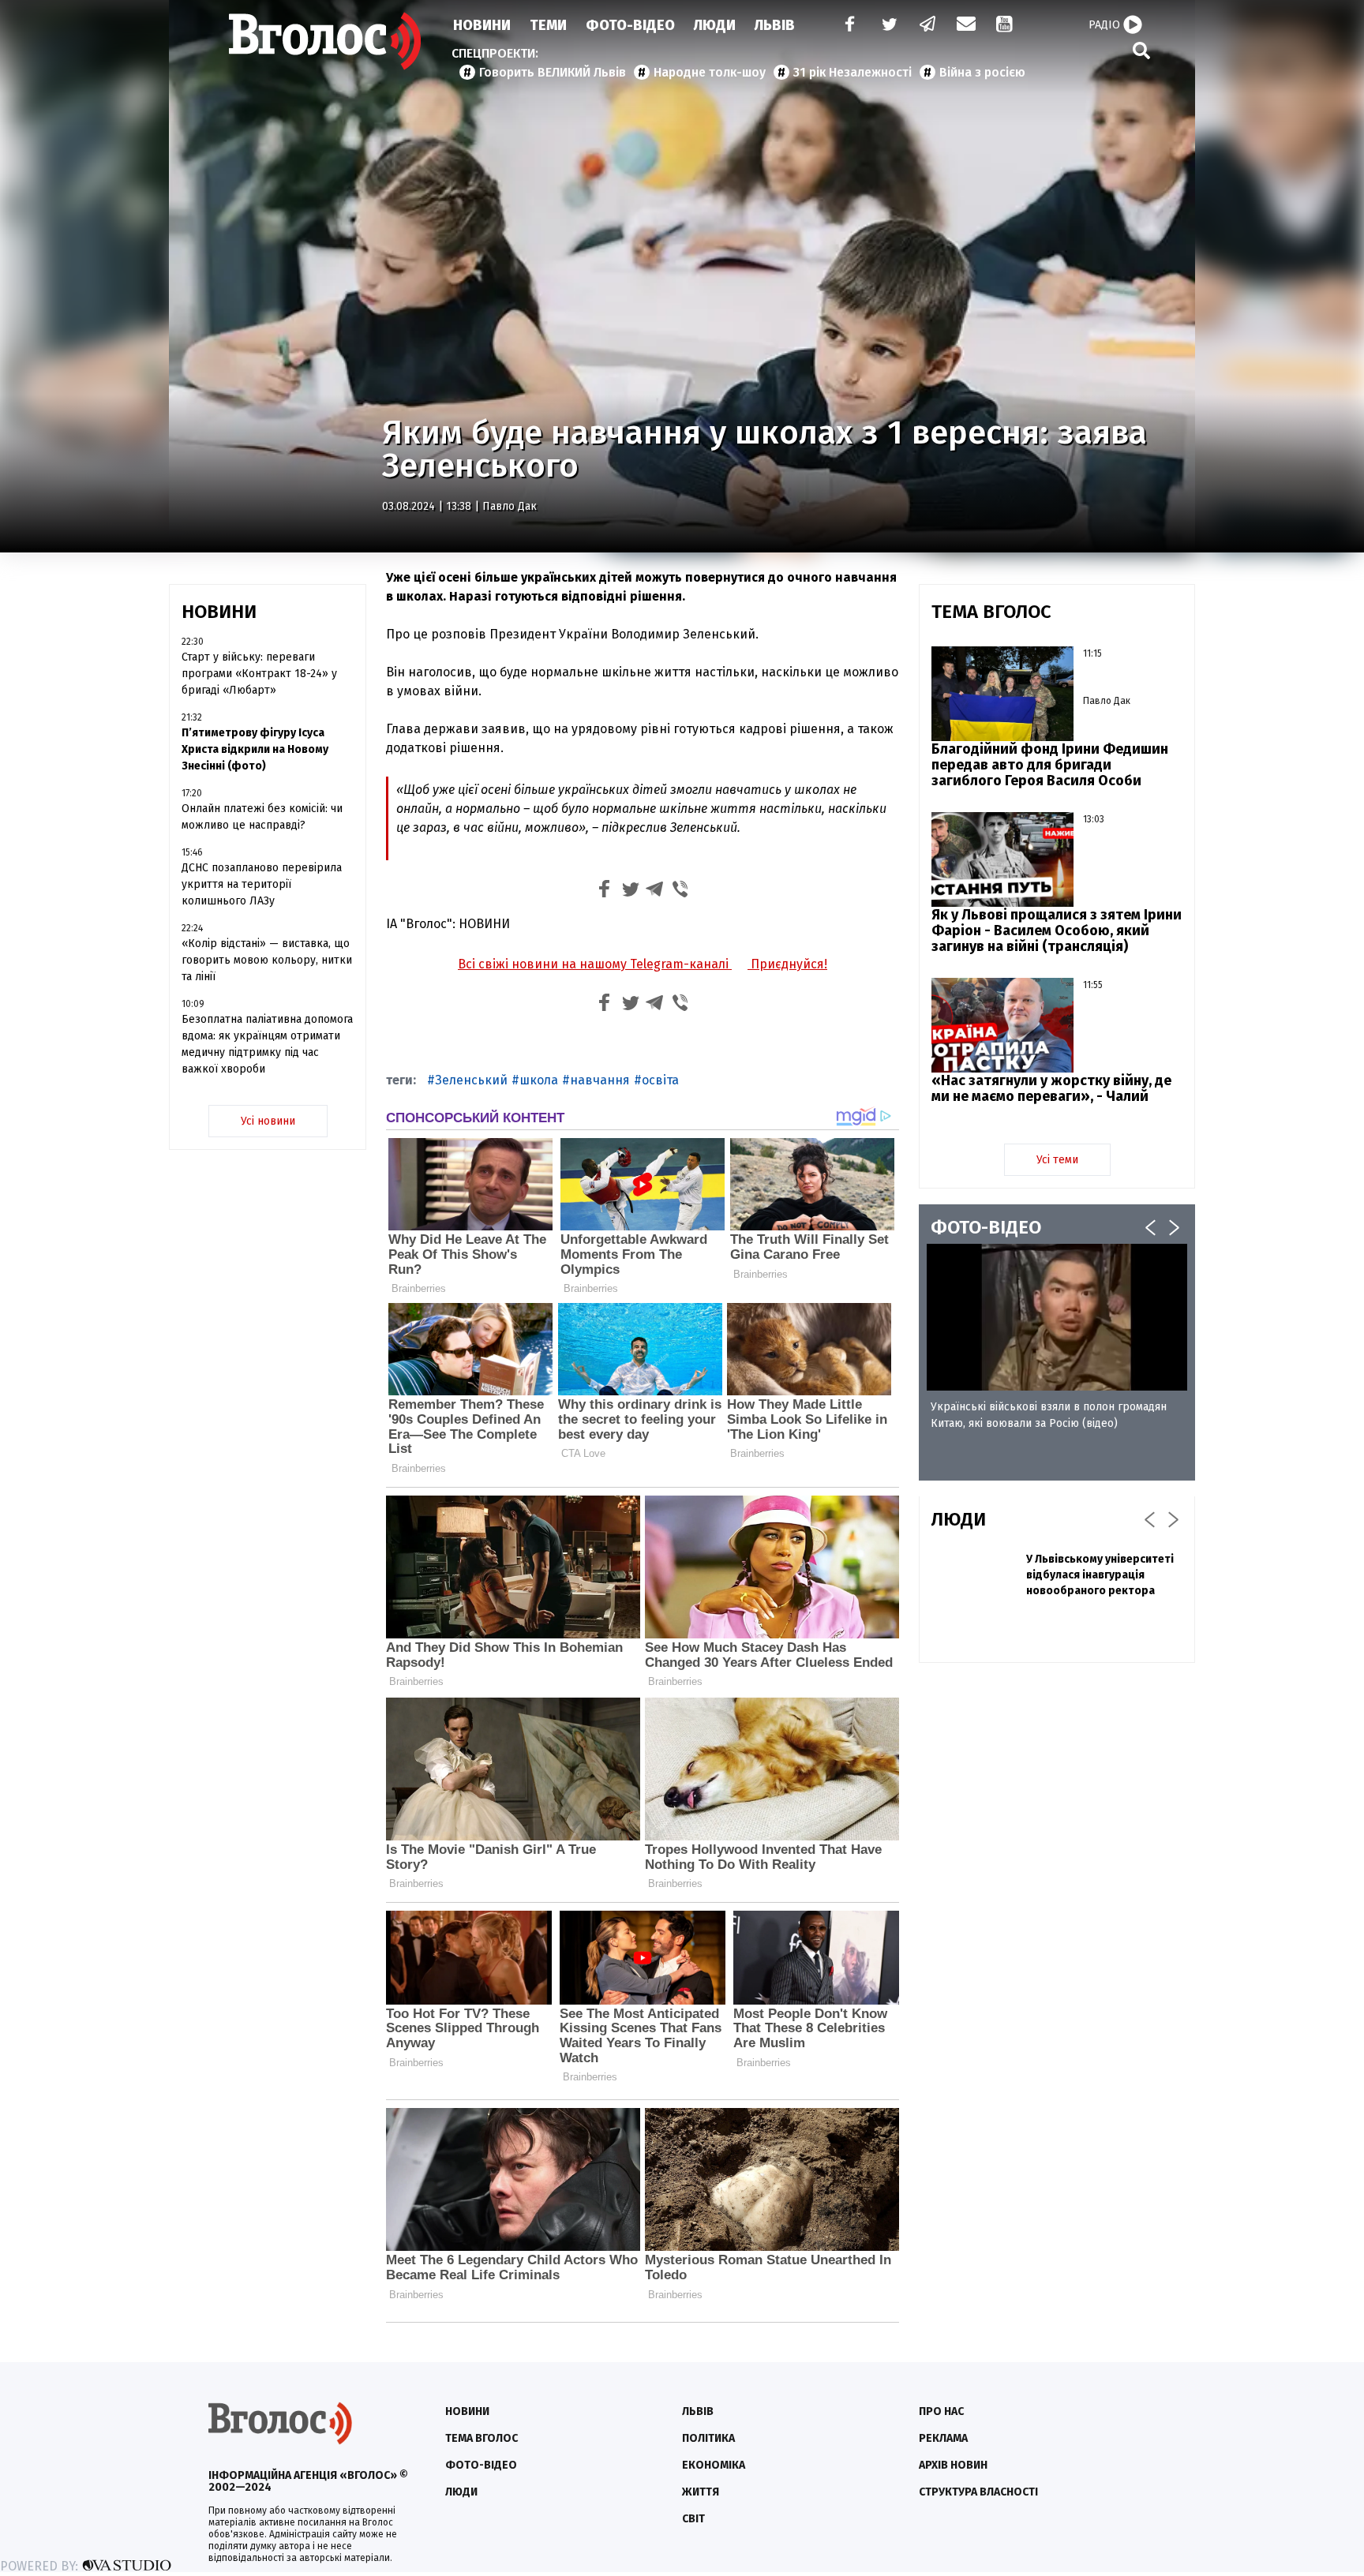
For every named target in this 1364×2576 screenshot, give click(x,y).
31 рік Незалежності (852, 72)
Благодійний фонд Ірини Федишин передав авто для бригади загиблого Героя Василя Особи (1050, 765)
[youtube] (1006, 26)
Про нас (941, 2411)
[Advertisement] (1057, 1789)
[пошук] (1141, 50)
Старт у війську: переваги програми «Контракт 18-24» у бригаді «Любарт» (259, 674)
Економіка (714, 2465)
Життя (701, 2492)
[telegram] (928, 26)
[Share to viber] (680, 891)
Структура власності (978, 2492)
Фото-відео (481, 2465)
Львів (775, 25)
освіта (660, 1080)
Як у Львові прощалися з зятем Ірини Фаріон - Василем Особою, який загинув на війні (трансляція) (1057, 930)
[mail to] (966, 26)
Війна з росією (982, 72)
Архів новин (953, 2465)
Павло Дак (510, 506)
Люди (715, 25)
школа (539, 1080)
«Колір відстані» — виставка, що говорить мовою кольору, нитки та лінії (267, 960)
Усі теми (1057, 1160)
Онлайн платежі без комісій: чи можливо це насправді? (262, 817)
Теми (548, 25)
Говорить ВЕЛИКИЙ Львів (553, 72)
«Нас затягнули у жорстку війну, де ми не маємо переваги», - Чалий (1051, 1088)
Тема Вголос (482, 2438)
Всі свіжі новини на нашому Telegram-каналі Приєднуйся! (643, 964)
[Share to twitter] (630, 891)
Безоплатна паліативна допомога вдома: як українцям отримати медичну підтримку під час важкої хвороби (267, 1044)
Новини (482, 25)
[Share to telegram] (655, 891)
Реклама (943, 2438)
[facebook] (846, 26)
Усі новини (268, 1121)
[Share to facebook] (605, 891)
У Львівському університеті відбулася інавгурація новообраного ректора (1100, 1575)
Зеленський (471, 1080)
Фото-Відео (630, 25)
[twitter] (889, 26)
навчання (600, 1080)
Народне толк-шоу (710, 72)
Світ (693, 2519)
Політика (708, 2438)
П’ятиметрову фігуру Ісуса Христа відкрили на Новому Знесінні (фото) (255, 749)
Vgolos (325, 41)
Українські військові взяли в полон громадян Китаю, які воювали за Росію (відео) (1049, 1415)
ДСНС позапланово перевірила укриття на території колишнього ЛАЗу (262, 884)
